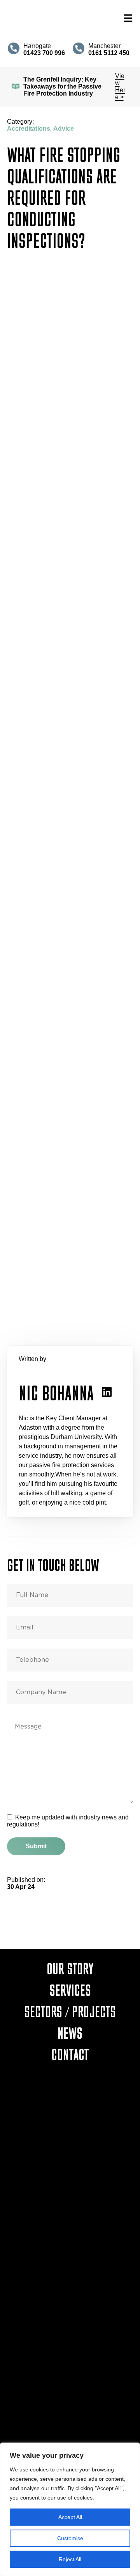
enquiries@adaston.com (70, 2173)
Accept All (70, 2517)
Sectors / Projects (70, 2011)
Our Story (70, 1968)
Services (70, 1990)
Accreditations (29, 129)
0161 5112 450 (70, 2258)
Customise (70, 2538)
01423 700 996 (70, 2164)
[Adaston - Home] (62, 18)
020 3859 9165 (70, 2352)
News (70, 2033)
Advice (64, 129)
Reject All (70, 2559)
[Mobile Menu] (128, 19)
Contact (70, 2054)
